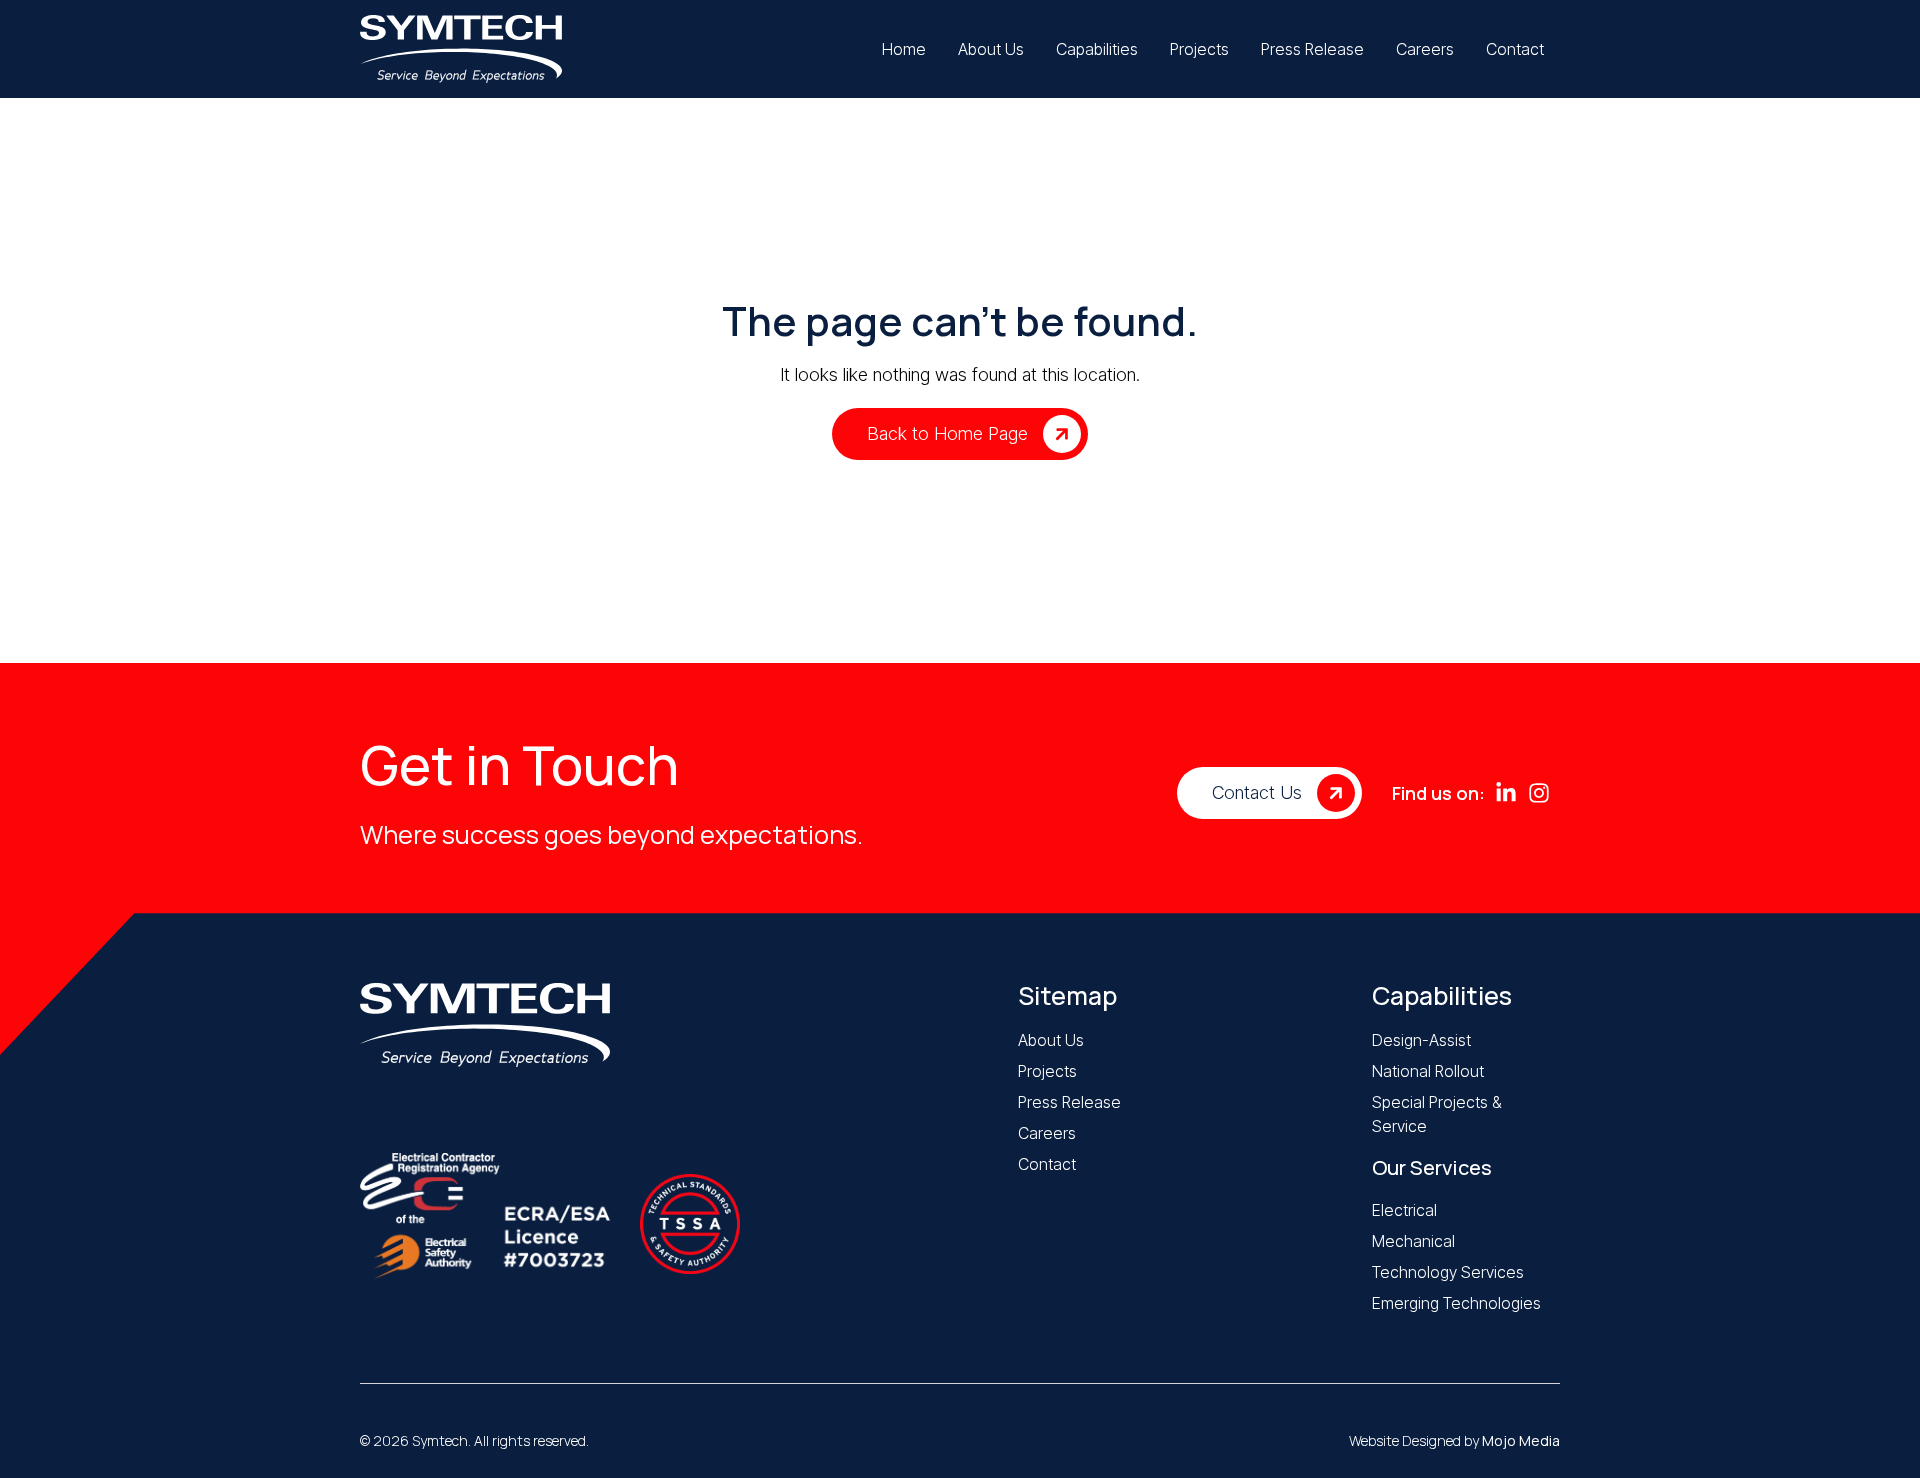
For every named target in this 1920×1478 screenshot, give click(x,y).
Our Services (1432, 1167)
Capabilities (1442, 995)
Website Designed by (1454, 1440)
